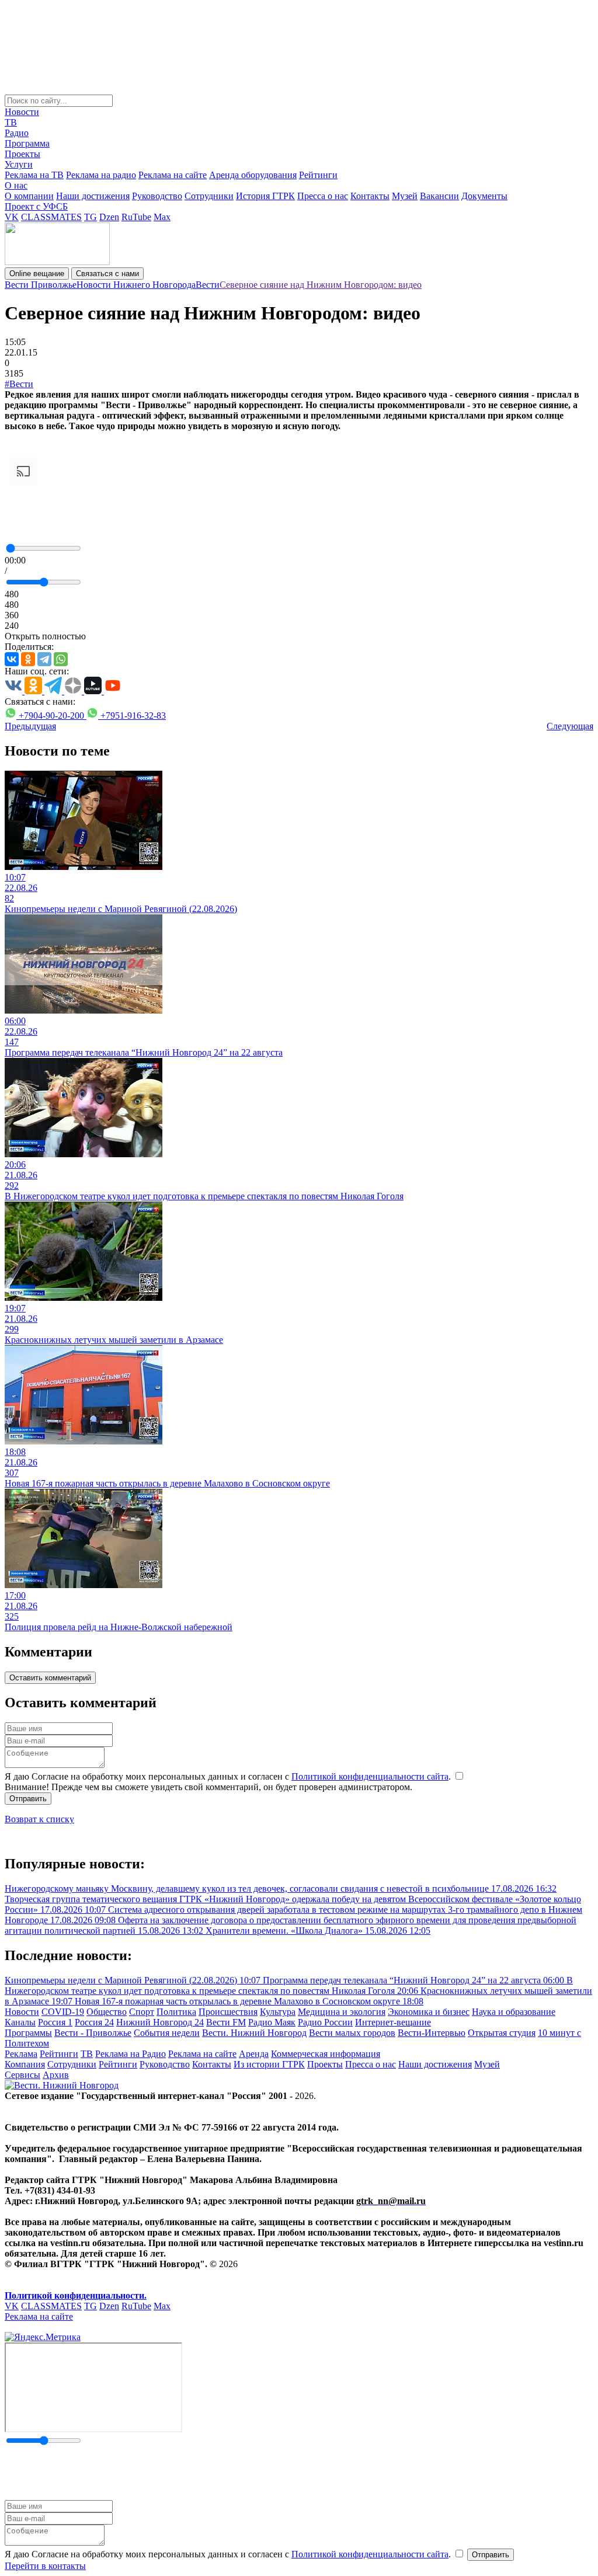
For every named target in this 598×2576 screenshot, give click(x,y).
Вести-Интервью (432, 2033)
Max (162, 217)
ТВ (11, 122)
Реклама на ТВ (34, 175)
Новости (22, 112)
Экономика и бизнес (429, 2012)
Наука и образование (514, 2012)
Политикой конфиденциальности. (76, 2295)
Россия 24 (94, 2022)
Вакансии (439, 196)
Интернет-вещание (393, 2022)
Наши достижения (93, 196)
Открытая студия (502, 2033)
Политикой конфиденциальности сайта (370, 1776)
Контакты (370, 196)
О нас (16, 185)
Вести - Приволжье (93, 2033)
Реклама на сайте (173, 175)
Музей (405, 196)
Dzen (109, 217)
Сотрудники (209, 196)
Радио (17, 133)
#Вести (19, 384)
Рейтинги (318, 175)
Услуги (19, 164)
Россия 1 (55, 2022)
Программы (28, 2033)
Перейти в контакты (45, 2566)
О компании (29, 196)
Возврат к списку (39, 1819)
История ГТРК (265, 196)
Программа (27, 143)
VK (12, 217)
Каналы (20, 2022)
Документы (484, 196)
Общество (107, 2012)
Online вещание (37, 274)
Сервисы (22, 2075)
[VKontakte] (12, 659)
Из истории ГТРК (269, 2064)
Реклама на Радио (131, 2054)
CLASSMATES (51, 217)
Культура (278, 2012)
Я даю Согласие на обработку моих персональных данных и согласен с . (229, 1776)
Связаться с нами (107, 274)
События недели (167, 2033)
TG (91, 217)
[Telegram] (44, 659)
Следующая (570, 726)
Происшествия (228, 2012)
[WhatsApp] (61, 659)
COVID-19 (63, 2012)
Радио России (325, 2022)
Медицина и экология (342, 2012)
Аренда (254, 2054)
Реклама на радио (101, 175)
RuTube (136, 217)
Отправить (28, 1799)
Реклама (21, 2054)
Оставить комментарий (50, 1678)
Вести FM (226, 2022)
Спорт (142, 2012)
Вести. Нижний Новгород (254, 2033)
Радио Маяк (272, 2022)
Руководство (157, 196)
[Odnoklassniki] (28, 659)
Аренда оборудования (253, 175)
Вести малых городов (352, 2033)
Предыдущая (30, 726)
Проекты (22, 154)
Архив (56, 2075)
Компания (25, 2064)
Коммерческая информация (326, 2054)
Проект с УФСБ (36, 206)
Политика (176, 2012)
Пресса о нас (323, 196)
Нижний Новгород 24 (160, 2022)
